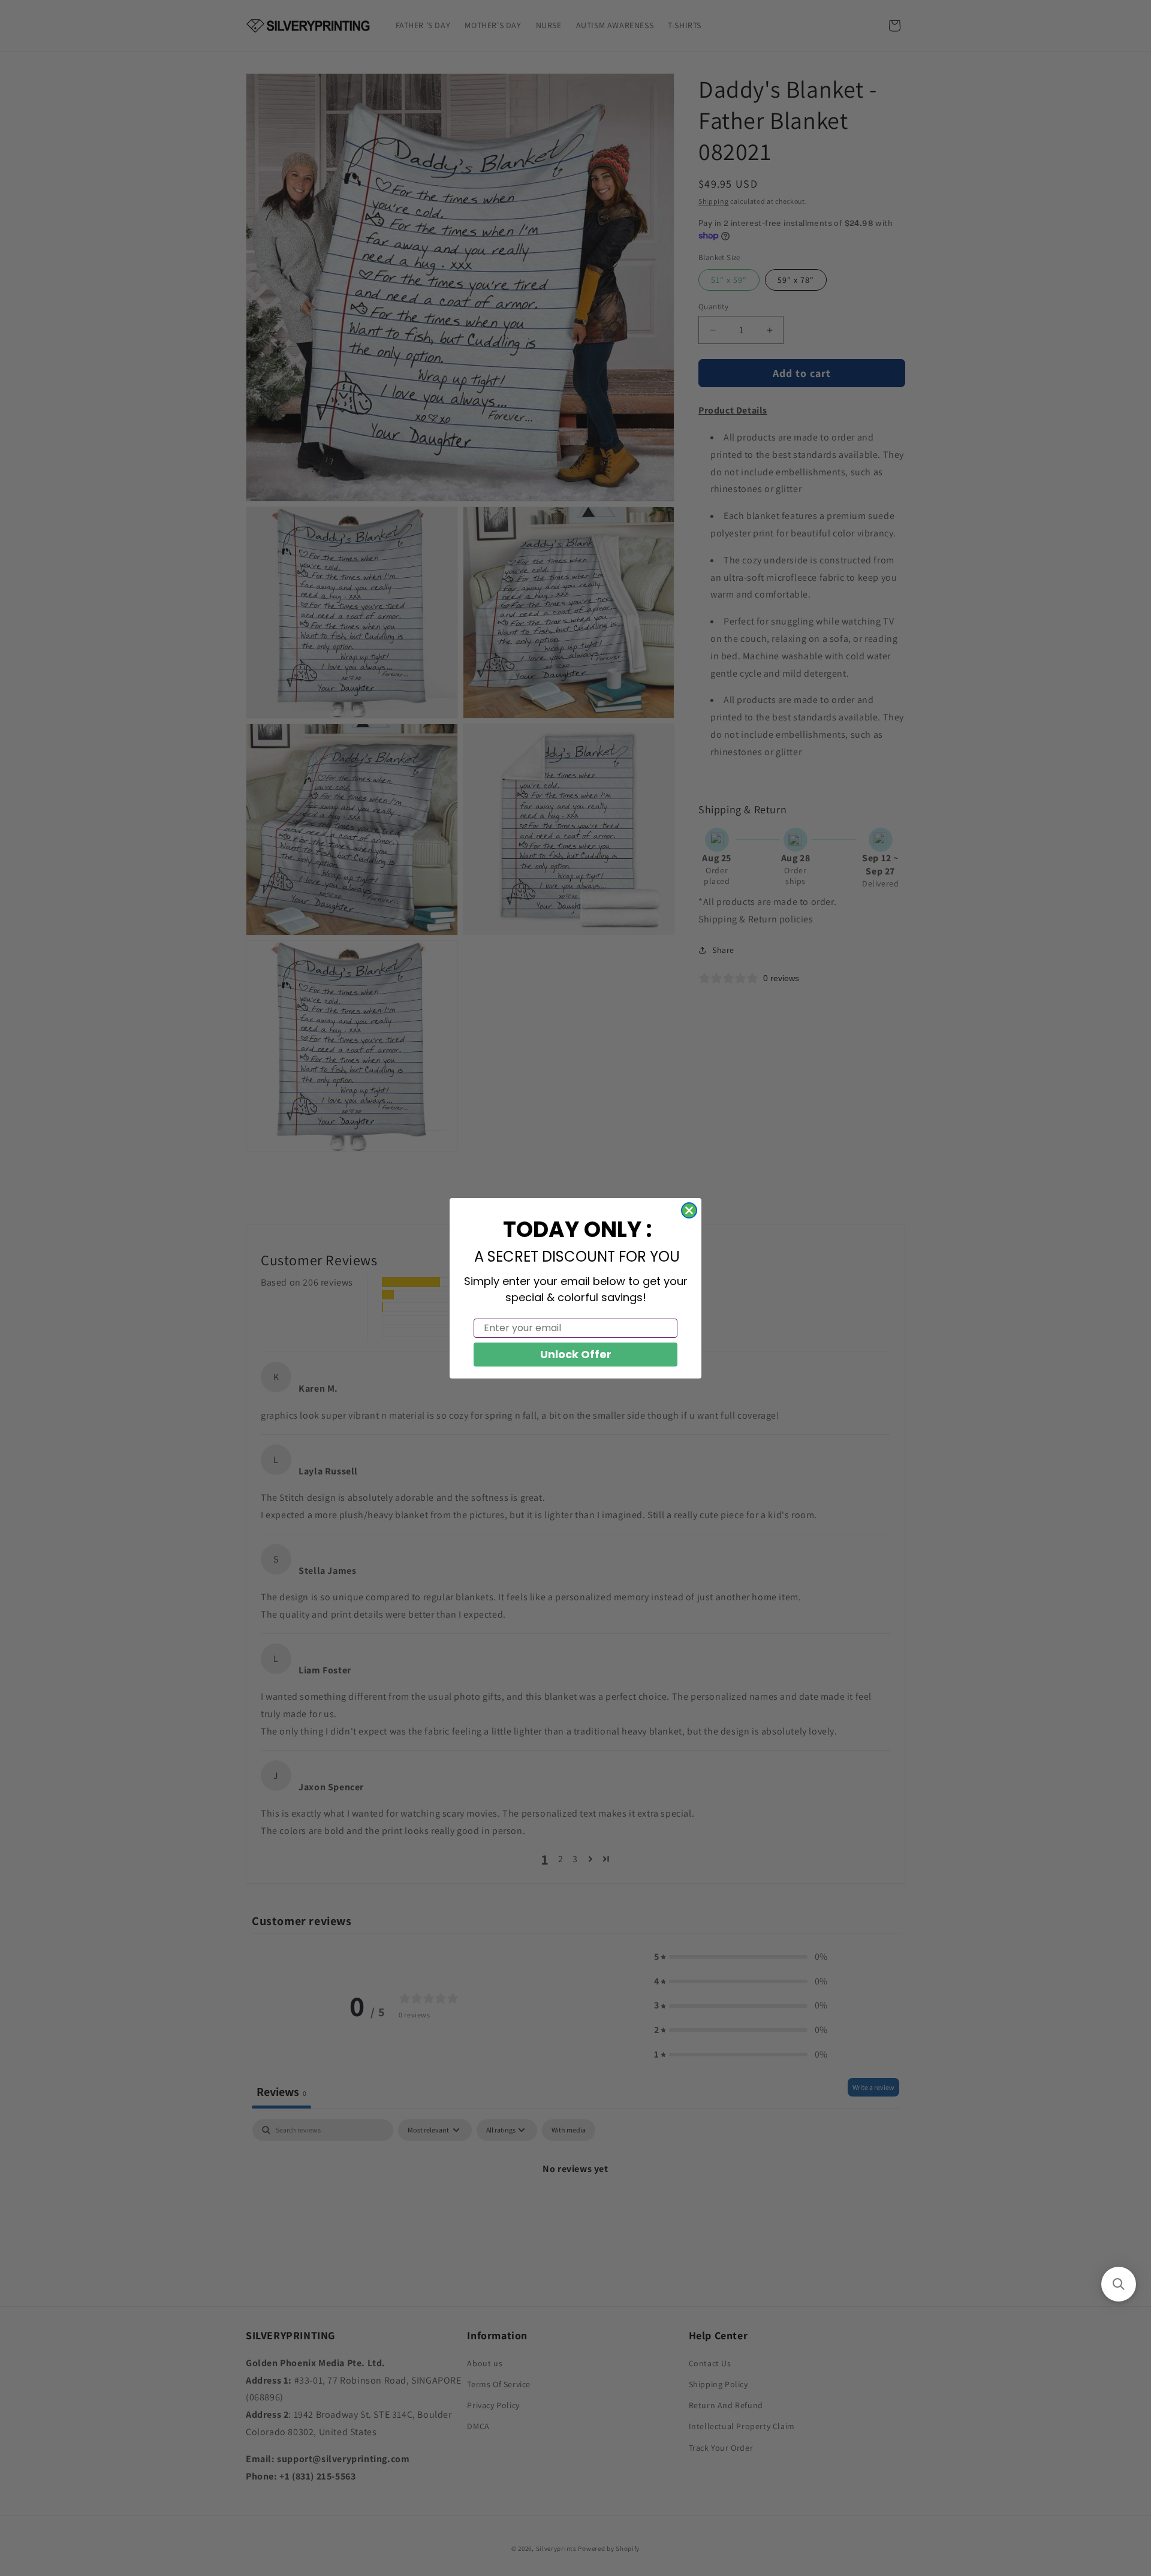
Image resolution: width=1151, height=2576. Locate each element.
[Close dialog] (689, 1210)
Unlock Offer (576, 1354)
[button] (1119, 2284)
